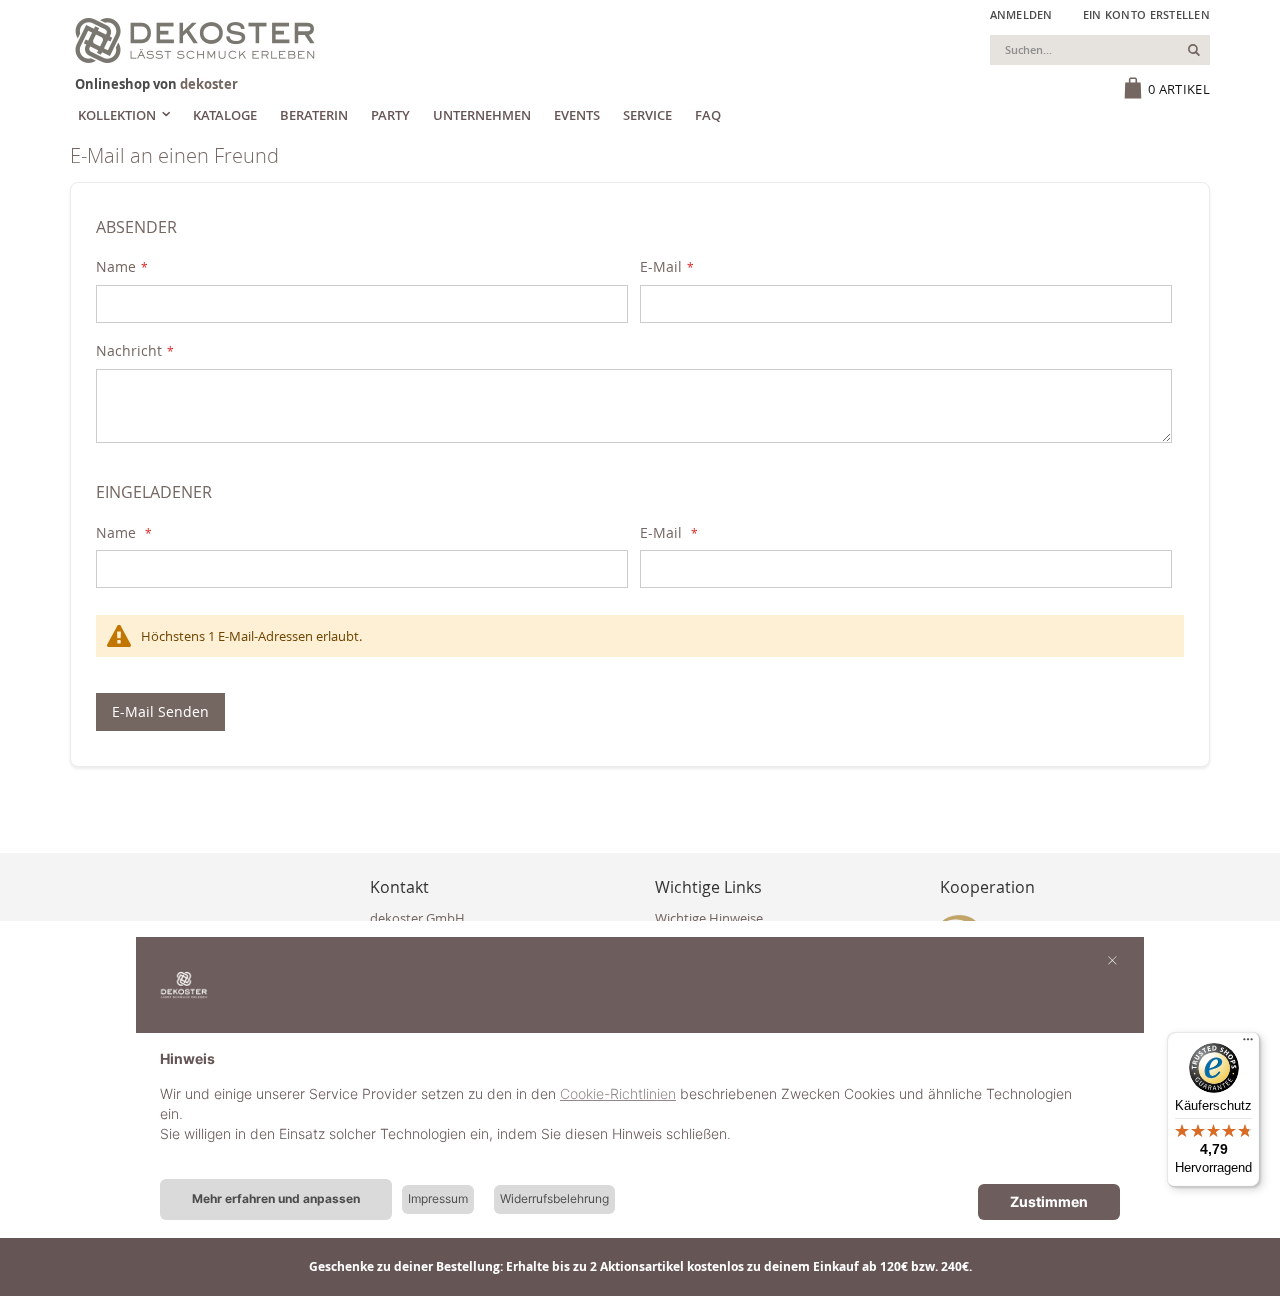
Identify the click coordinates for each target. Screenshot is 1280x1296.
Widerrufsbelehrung (554, 1198)
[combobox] (1100, 50)
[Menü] (1248, 1044)
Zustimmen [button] (1049, 1201)
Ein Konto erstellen (1146, 14)
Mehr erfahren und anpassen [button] (276, 1198)
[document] (640, 1112)
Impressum (438, 1198)
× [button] (1112, 959)
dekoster (209, 84)
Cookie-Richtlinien (618, 1093)
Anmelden (1021, 14)
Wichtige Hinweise (709, 918)
